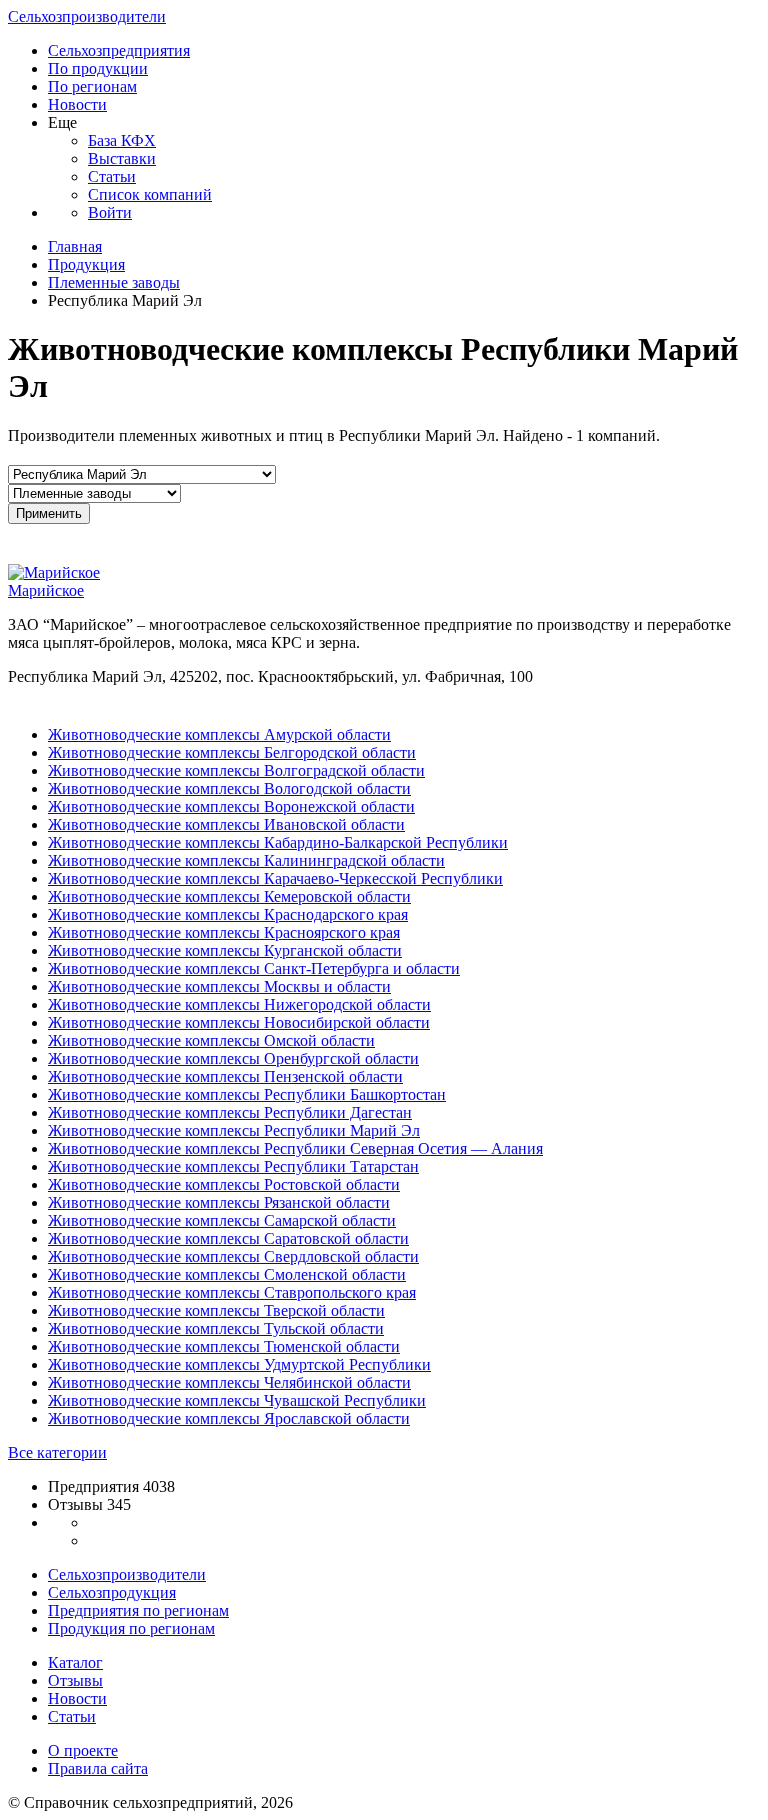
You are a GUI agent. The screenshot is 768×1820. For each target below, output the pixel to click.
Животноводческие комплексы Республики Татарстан (233, 1166)
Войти (110, 212)
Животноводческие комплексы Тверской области (216, 1310)
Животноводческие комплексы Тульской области (216, 1328)
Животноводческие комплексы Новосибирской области (239, 1022)
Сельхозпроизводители (87, 16)
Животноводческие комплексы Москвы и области (219, 986)
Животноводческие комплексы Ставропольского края (232, 1292)
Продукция (86, 264)
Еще (62, 122)
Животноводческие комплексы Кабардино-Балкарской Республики (278, 842)
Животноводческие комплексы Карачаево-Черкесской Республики (275, 878)
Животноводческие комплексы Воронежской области (231, 806)
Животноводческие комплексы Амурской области (219, 734)
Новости (77, 104)
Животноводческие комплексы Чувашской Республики (237, 1400)
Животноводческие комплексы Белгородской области (232, 752)
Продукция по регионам (131, 1628)
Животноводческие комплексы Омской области (211, 1040)
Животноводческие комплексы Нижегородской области (239, 1004)
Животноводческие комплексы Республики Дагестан (230, 1112)
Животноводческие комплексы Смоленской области (227, 1274)
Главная (75, 246)
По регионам (92, 86)
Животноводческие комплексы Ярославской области (229, 1418)
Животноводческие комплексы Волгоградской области (236, 770)
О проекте (83, 1750)
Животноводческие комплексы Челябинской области (229, 1382)
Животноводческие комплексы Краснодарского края (228, 914)
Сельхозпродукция (112, 1592)
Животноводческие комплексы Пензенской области (225, 1076)
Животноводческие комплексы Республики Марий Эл (234, 1130)
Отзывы (75, 1680)
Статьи (112, 176)
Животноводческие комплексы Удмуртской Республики (239, 1364)
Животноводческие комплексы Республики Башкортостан (247, 1094)
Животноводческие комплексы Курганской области (225, 950)
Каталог (75, 1662)
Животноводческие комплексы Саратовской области (228, 1238)
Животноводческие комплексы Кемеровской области (229, 896)
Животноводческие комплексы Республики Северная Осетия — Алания (295, 1148)
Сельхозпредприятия (119, 50)
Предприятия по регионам (138, 1610)
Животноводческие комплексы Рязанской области (219, 1202)
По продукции (98, 68)
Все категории (57, 1452)
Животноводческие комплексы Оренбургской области (233, 1058)
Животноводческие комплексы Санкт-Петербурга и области (254, 968)
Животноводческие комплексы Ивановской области (226, 824)
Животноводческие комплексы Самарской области (222, 1220)
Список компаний (150, 194)
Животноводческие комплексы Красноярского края (224, 932)
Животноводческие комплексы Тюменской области (224, 1346)
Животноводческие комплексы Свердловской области (233, 1256)
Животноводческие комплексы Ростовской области (224, 1184)
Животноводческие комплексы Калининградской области (246, 860)
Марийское (46, 590)
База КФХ (122, 140)
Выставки (122, 158)
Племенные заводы (114, 282)
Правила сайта (98, 1768)
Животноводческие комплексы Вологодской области (229, 788)
